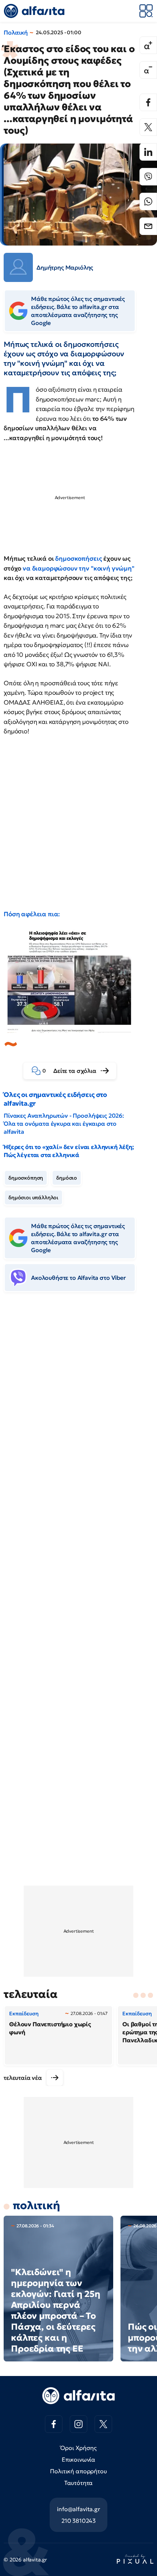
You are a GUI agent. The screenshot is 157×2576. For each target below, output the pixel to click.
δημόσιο (67, 1178)
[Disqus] (78, 1409)
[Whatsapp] (148, 201)
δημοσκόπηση (26, 1178)
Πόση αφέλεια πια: (32, 914)
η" (131, 568)
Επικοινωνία (78, 2459)
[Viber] (148, 177)
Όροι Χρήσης (78, 2448)
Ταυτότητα (79, 2483)
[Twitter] (148, 127)
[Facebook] (148, 102)
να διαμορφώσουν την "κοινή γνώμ (75, 568)
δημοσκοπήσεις (78, 558)
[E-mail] (148, 226)
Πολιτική (16, 32)
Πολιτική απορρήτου (78, 2471)
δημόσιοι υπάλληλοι (33, 1197)
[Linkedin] (148, 152)
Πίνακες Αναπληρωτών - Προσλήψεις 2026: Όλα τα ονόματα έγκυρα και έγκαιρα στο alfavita (64, 1124)
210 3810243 (78, 2521)
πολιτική (37, 2205)
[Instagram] (78, 2424)
